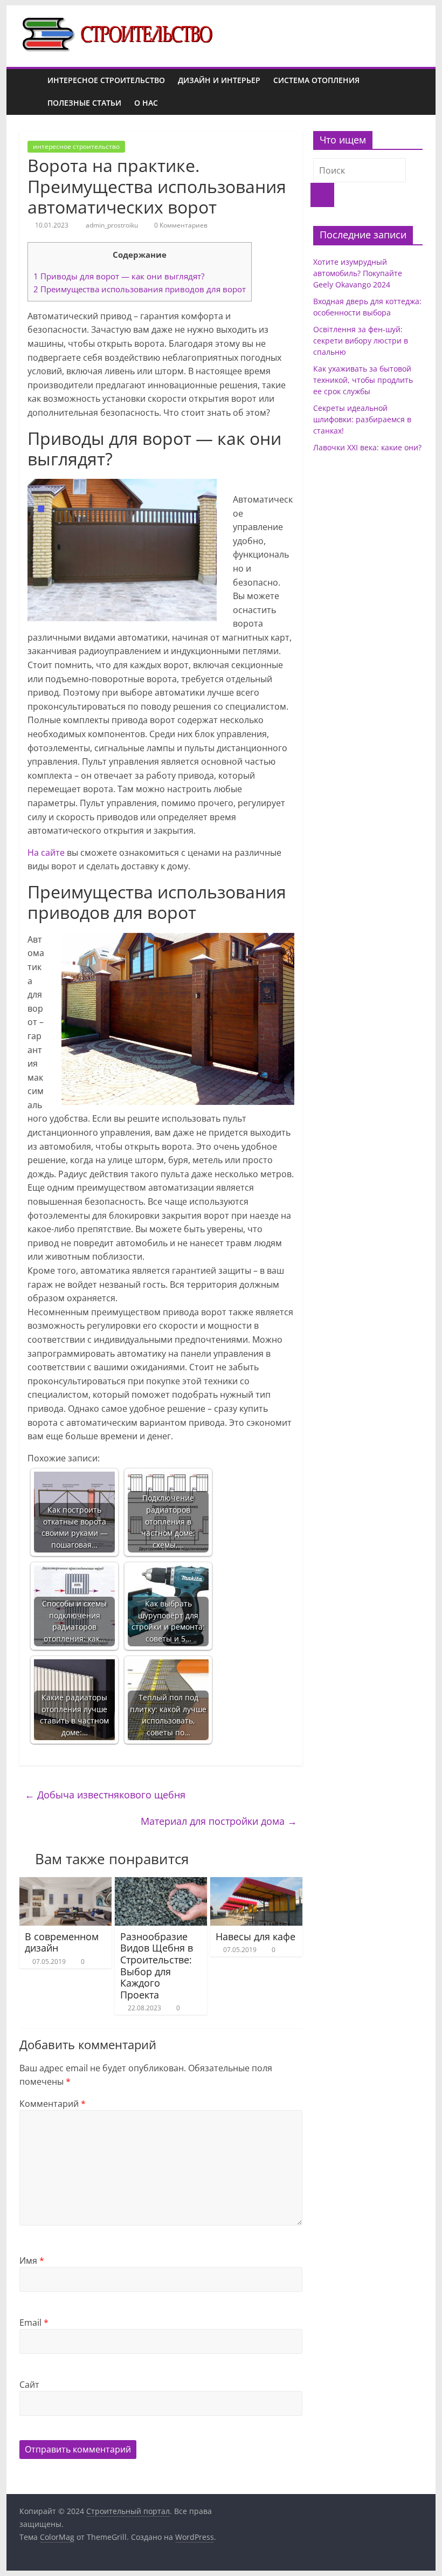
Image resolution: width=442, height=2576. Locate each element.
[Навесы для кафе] (256, 1884)
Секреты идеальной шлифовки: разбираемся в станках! (362, 419)
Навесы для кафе (255, 1936)
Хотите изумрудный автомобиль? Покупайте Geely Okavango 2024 (358, 273)
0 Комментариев (180, 225)
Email (34, 2323)
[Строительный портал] (30, 92)
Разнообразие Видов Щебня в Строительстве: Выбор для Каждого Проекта (157, 1966)
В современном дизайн (62, 1942)
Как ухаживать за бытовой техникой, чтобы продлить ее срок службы (363, 380)
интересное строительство (106, 80)
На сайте (46, 853)
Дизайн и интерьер (219, 80)
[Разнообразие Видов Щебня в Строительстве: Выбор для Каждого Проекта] (161, 1884)
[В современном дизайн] (65, 1884)
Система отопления (316, 80)
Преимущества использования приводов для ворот (140, 289)
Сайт (29, 2385)
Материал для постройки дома (219, 1821)
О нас (146, 103)
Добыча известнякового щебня (105, 1795)
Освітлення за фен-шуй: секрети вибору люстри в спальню (361, 341)
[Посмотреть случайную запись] (412, 92)
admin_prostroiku (113, 225)
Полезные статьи (84, 103)
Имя (32, 2261)
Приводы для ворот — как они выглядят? (119, 276)
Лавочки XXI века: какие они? (367, 447)
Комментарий (53, 2104)
